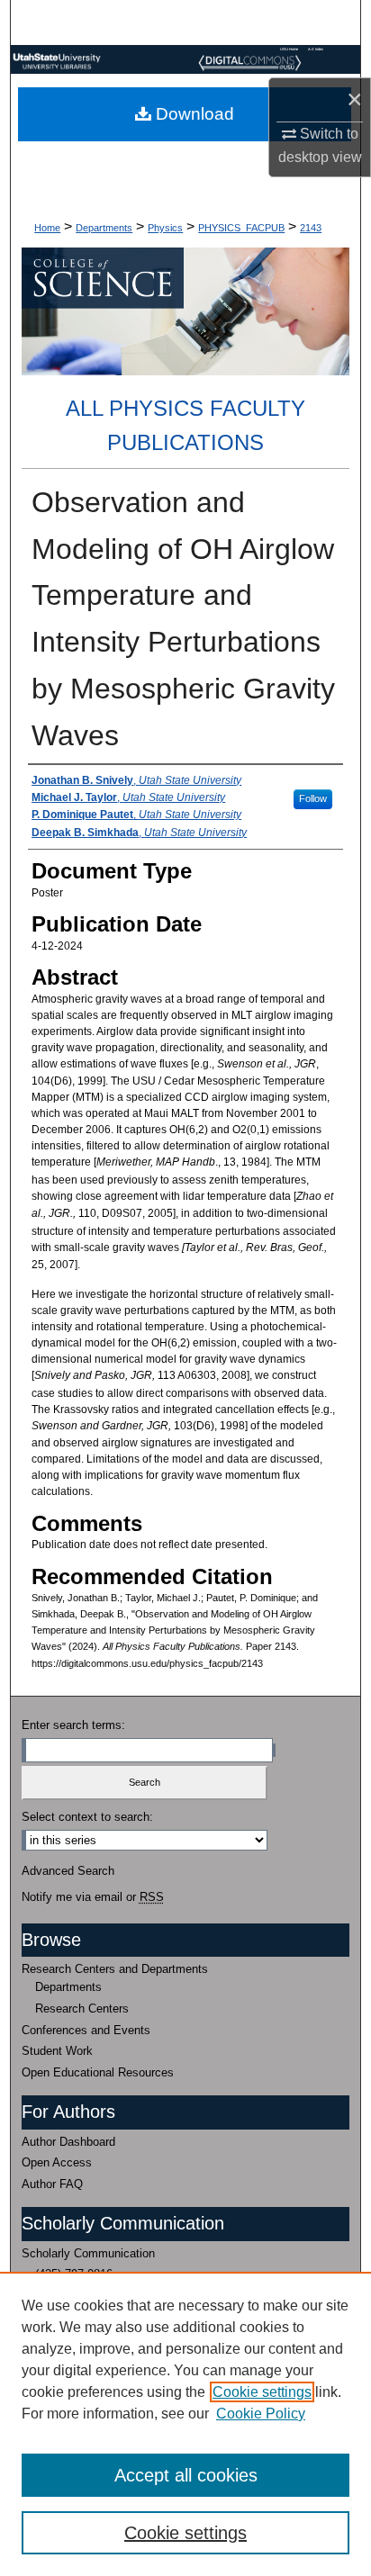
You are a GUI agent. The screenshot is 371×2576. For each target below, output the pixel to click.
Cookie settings (262, 2392)
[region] (185, 2424)
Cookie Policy (261, 2414)
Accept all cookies (186, 2475)
